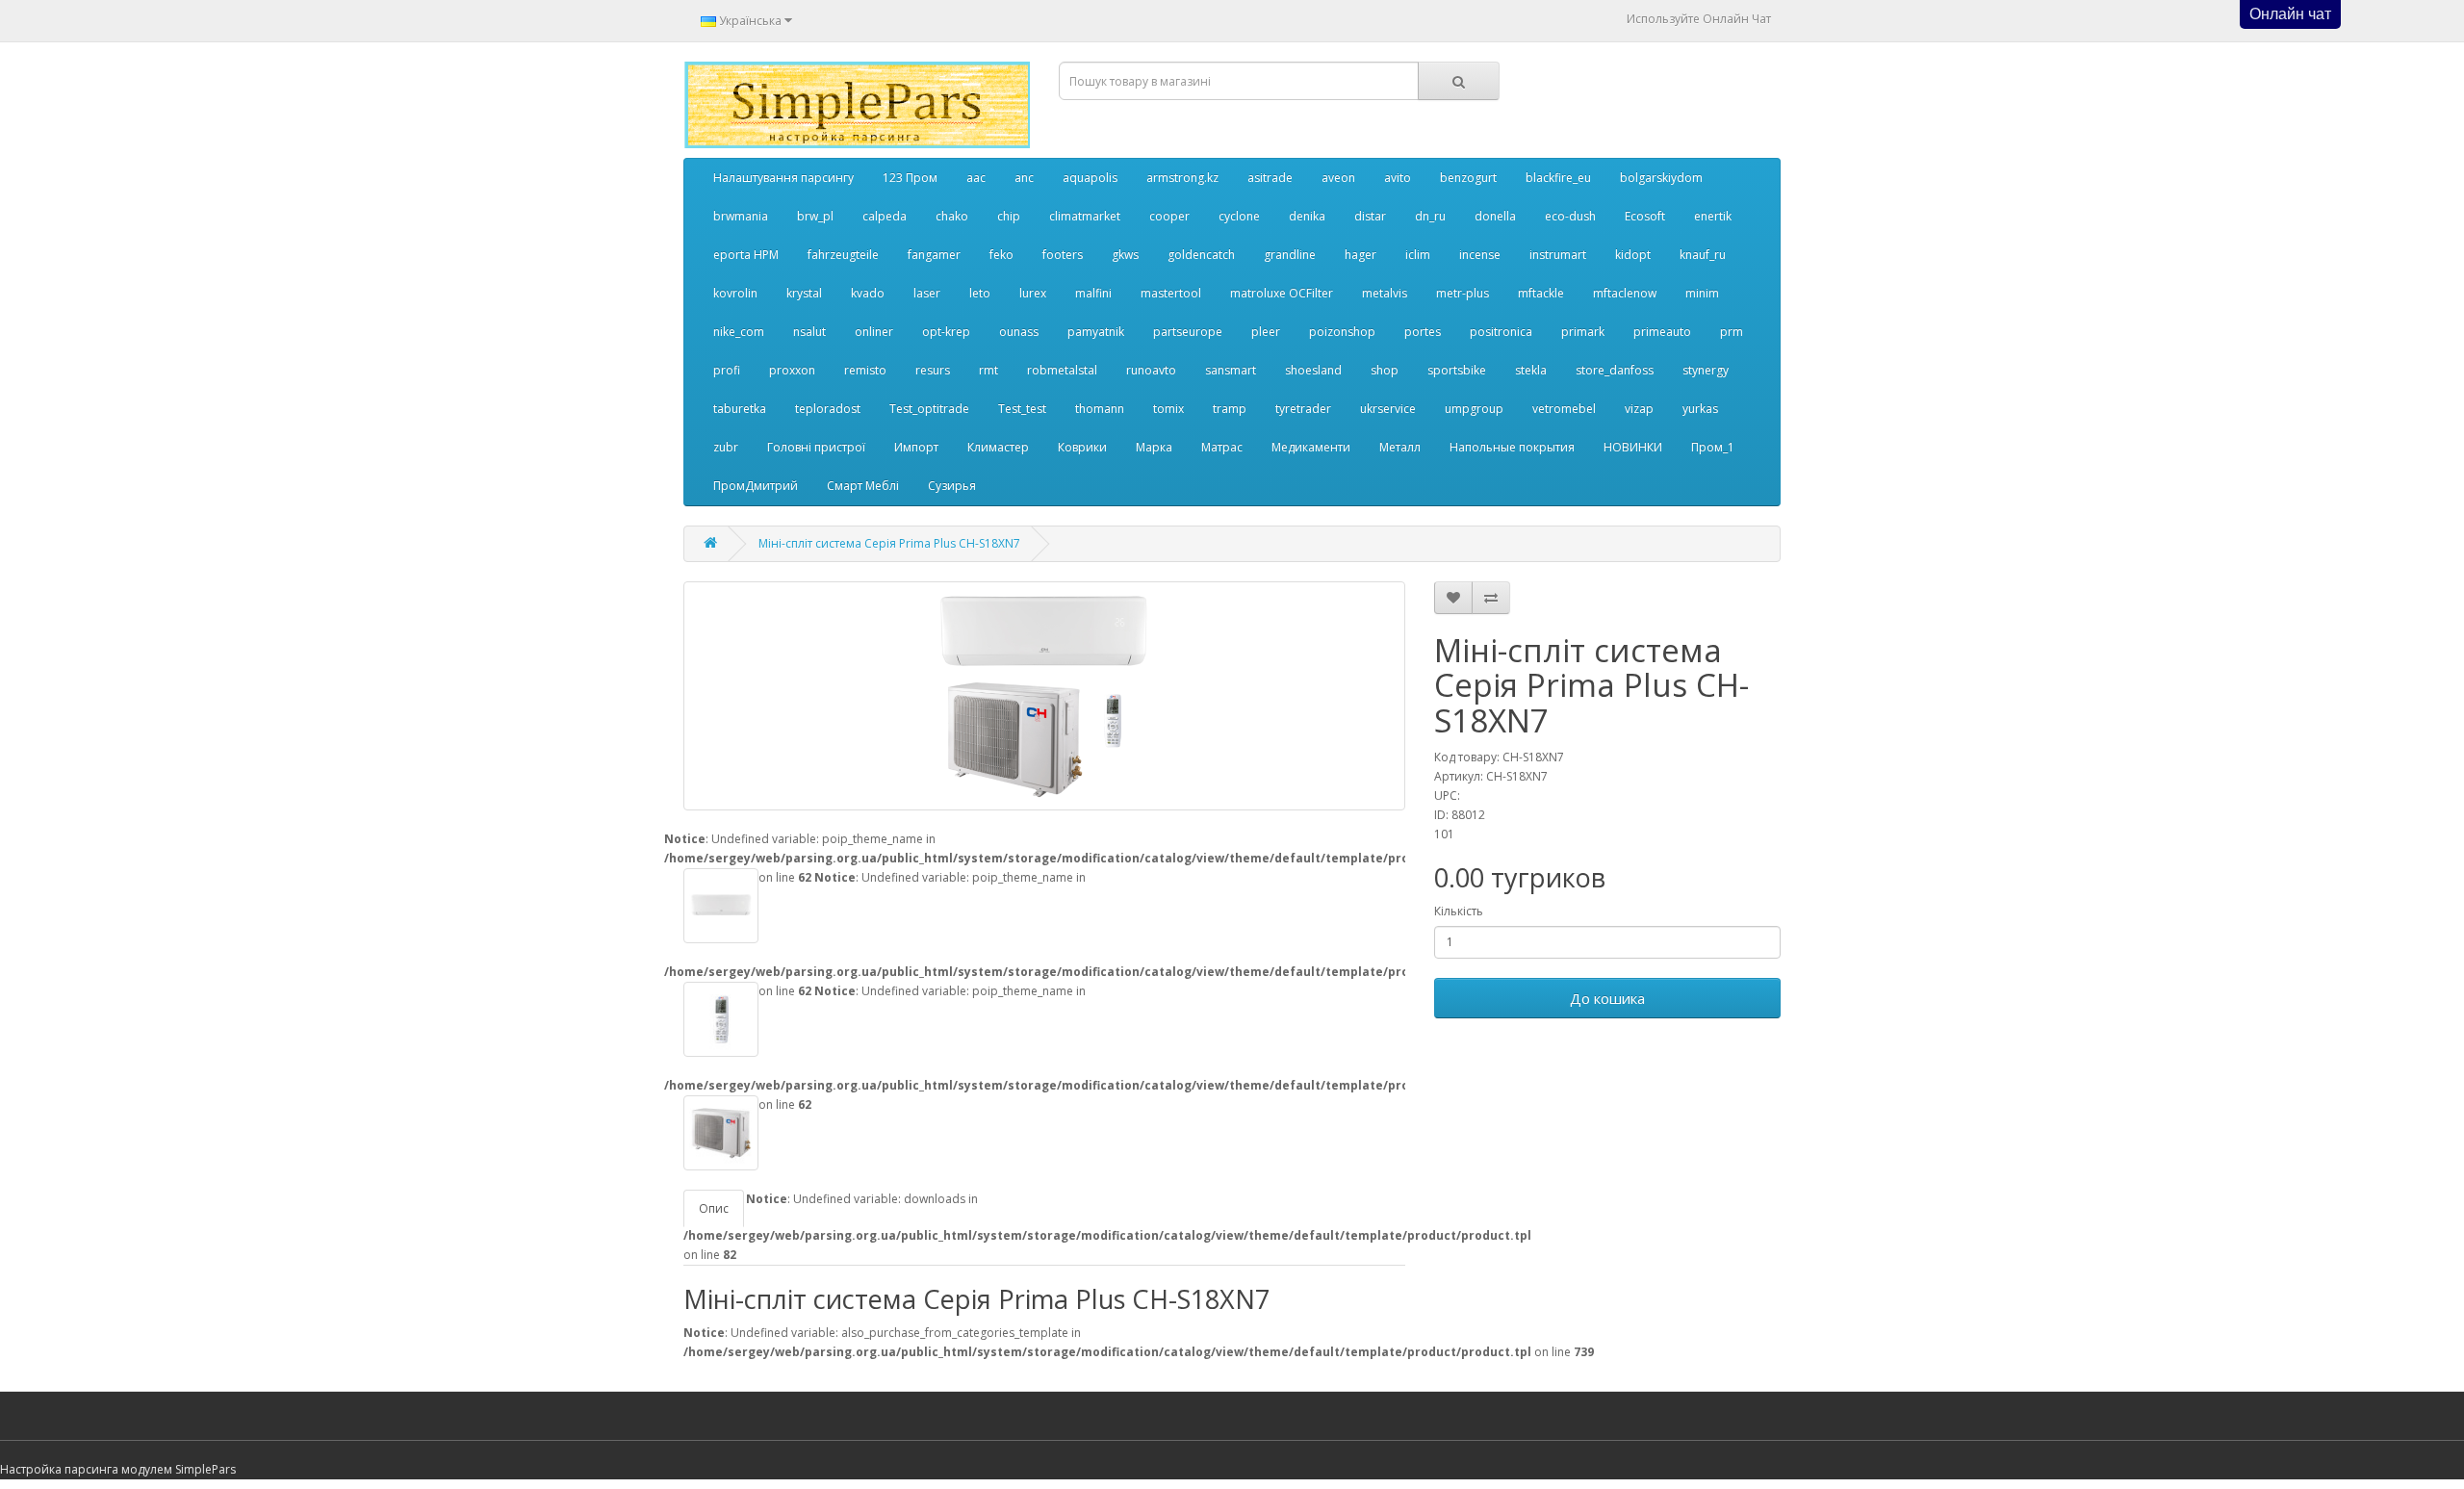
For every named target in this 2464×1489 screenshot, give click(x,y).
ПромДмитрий (756, 486)
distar (1370, 216)
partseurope (1188, 332)
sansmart (1231, 370)
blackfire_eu (1558, 178)
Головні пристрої (816, 447)
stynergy (1706, 370)
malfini (1093, 293)
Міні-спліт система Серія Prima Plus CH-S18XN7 (889, 543)
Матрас (1222, 447)
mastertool (1171, 293)
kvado (868, 293)
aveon (1338, 178)
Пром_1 (1713, 447)
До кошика (1607, 998)
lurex (1033, 293)
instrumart (1558, 255)
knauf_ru (1703, 255)
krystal (804, 293)
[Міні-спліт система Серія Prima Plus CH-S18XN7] (1044, 696)
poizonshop (1342, 332)
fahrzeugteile (843, 255)
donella (1495, 216)
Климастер (998, 447)
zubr (726, 447)
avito (1398, 178)
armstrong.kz (1182, 178)
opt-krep (946, 332)
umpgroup (1474, 409)
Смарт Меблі (863, 486)
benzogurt (1468, 178)
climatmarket (1085, 216)
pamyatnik (1096, 332)
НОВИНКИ (1633, 447)
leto (980, 293)
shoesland (1313, 370)
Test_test (1022, 409)
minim (1702, 293)
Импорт (916, 447)
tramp (1230, 409)
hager (1360, 255)
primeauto (1662, 332)
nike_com (739, 332)
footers (1063, 255)
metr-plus (1463, 293)
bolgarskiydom (1661, 178)
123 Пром (910, 178)
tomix (1168, 409)
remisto (865, 370)
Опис (714, 1208)
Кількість (1459, 911)
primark (1583, 332)
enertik (1713, 216)
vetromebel (1564, 409)
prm (1732, 332)
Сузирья (952, 486)
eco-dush (1570, 216)
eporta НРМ (746, 255)
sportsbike (1457, 370)
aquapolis (1090, 178)
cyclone (1239, 216)
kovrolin (735, 293)
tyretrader (1303, 409)
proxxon (792, 370)
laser (927, 293)
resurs (933, 370)
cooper (1169, 216)
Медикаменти (1311, 447)
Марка (1154, 447)
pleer (1266, 332)
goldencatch (1201, 255)
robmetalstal (1062, 370)
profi (727, 370)
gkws (1125, 255)
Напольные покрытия (1512, 447)
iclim (1418, 255)
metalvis (1385, 293)
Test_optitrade (929, 409)
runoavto (1151, 370)
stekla (1531, 370)
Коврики (1082, 447)
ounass (1019, 332)
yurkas (1700, 409)
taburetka (740, 409)
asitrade (1270, 178)
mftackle (1541, 293)
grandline (1290, 255)
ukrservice (1388, 409)
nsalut (809, 332)
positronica (1501, 332)
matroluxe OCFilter (1282, 293)
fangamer (934, 255)
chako (952, 216)
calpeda (885, 216)
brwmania (741, 216)
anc (1024, 178)
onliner (874, 332)
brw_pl (815, 216)
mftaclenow (1625, 293)
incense (1480, 255)
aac (976, 178)
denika (1307, 216)
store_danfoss (1615, 370)
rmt (988, 370)
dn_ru (1430, 216)
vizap (1639, 409)
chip (1009, 216)
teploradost (828, 409)
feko (1001, 255)
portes (1423, 332)
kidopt (1633, 255)
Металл (1400, 447)
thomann (1100, 409)
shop (1385, 370)
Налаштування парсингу (783, 178)
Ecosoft (1645, 216)
